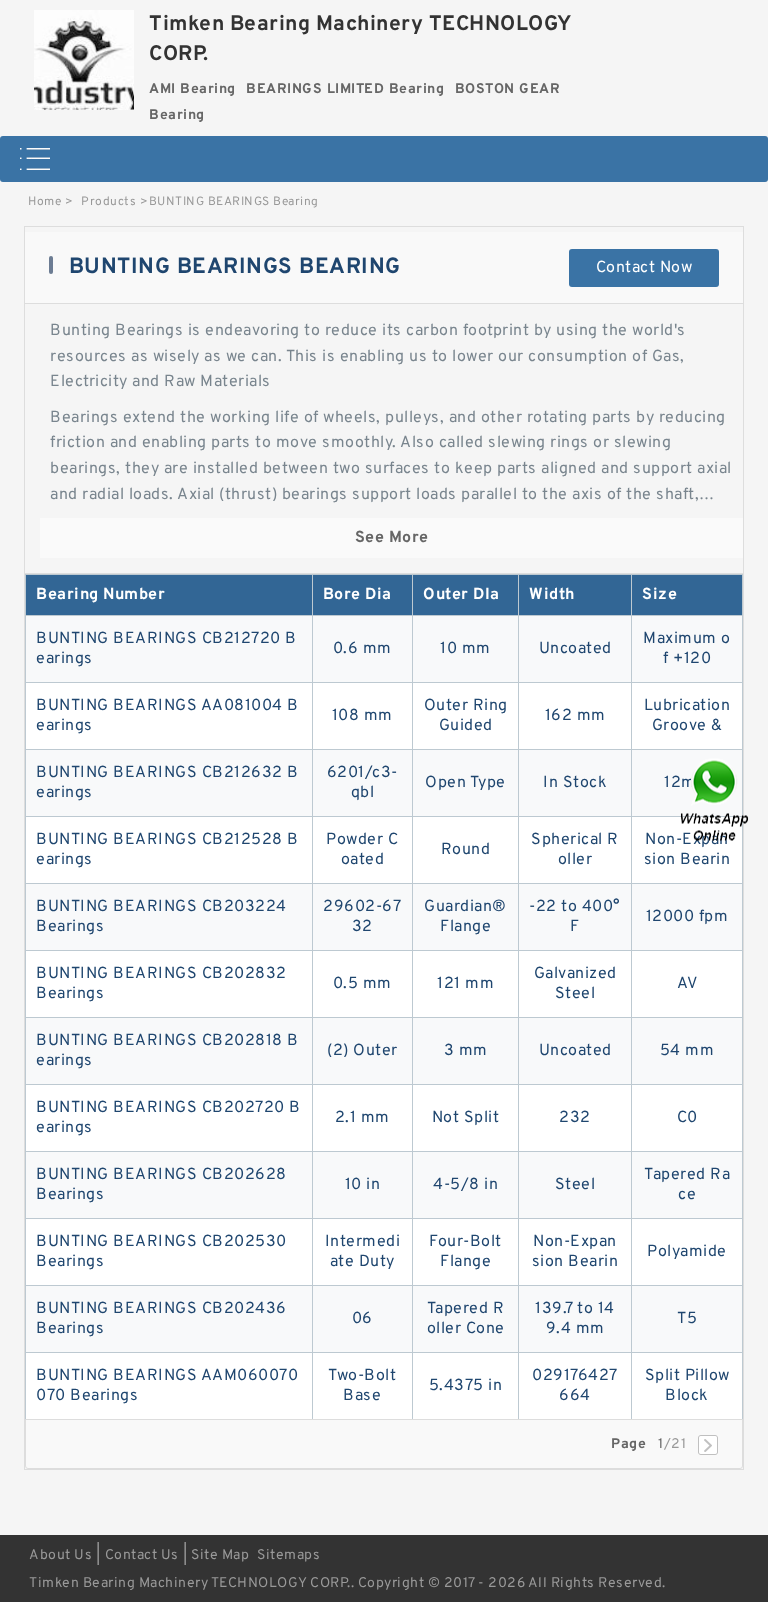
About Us (60, 1555)
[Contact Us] (716, 801)
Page (628, 1444)
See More (392, 538)
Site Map (220, 1555)
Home (44, 202)
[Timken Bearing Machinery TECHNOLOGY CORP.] (84, 55)
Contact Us (142, 1555)
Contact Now (644, 268)
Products (108, 202)
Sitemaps (288, 1555)
